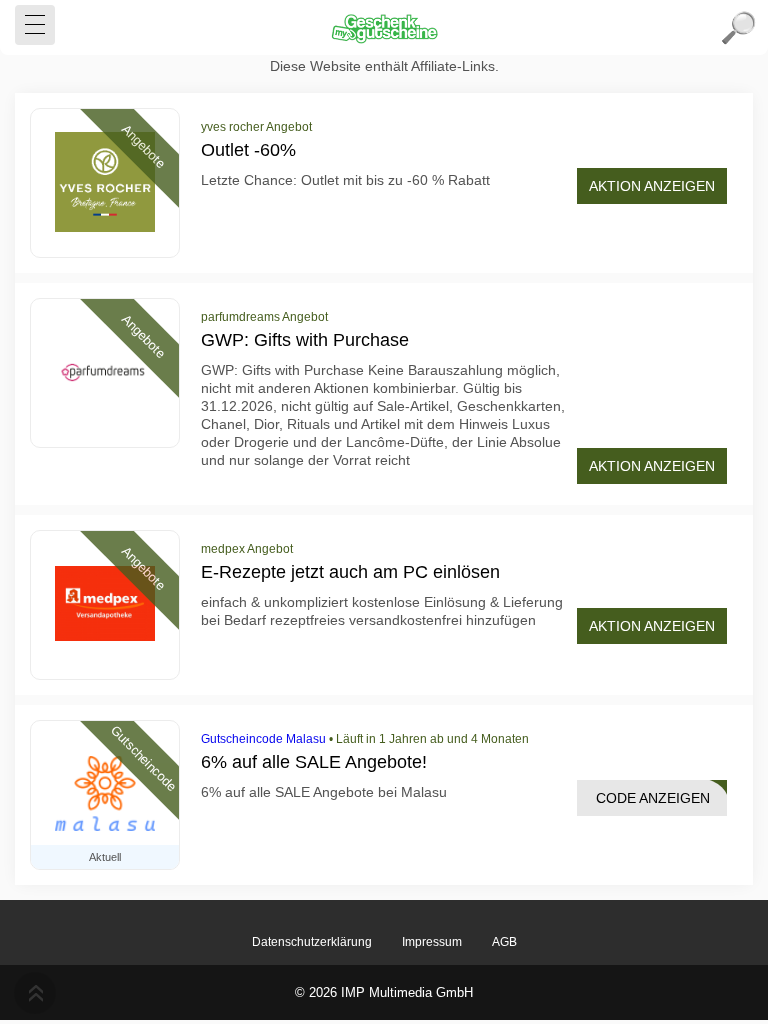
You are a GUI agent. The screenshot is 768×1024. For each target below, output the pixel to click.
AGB (504, 942)
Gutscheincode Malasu (263, 739)
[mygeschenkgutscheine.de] (384, 28)
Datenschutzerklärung (312, 942)
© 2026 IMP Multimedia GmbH (384, 992)
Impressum (432, 942)
